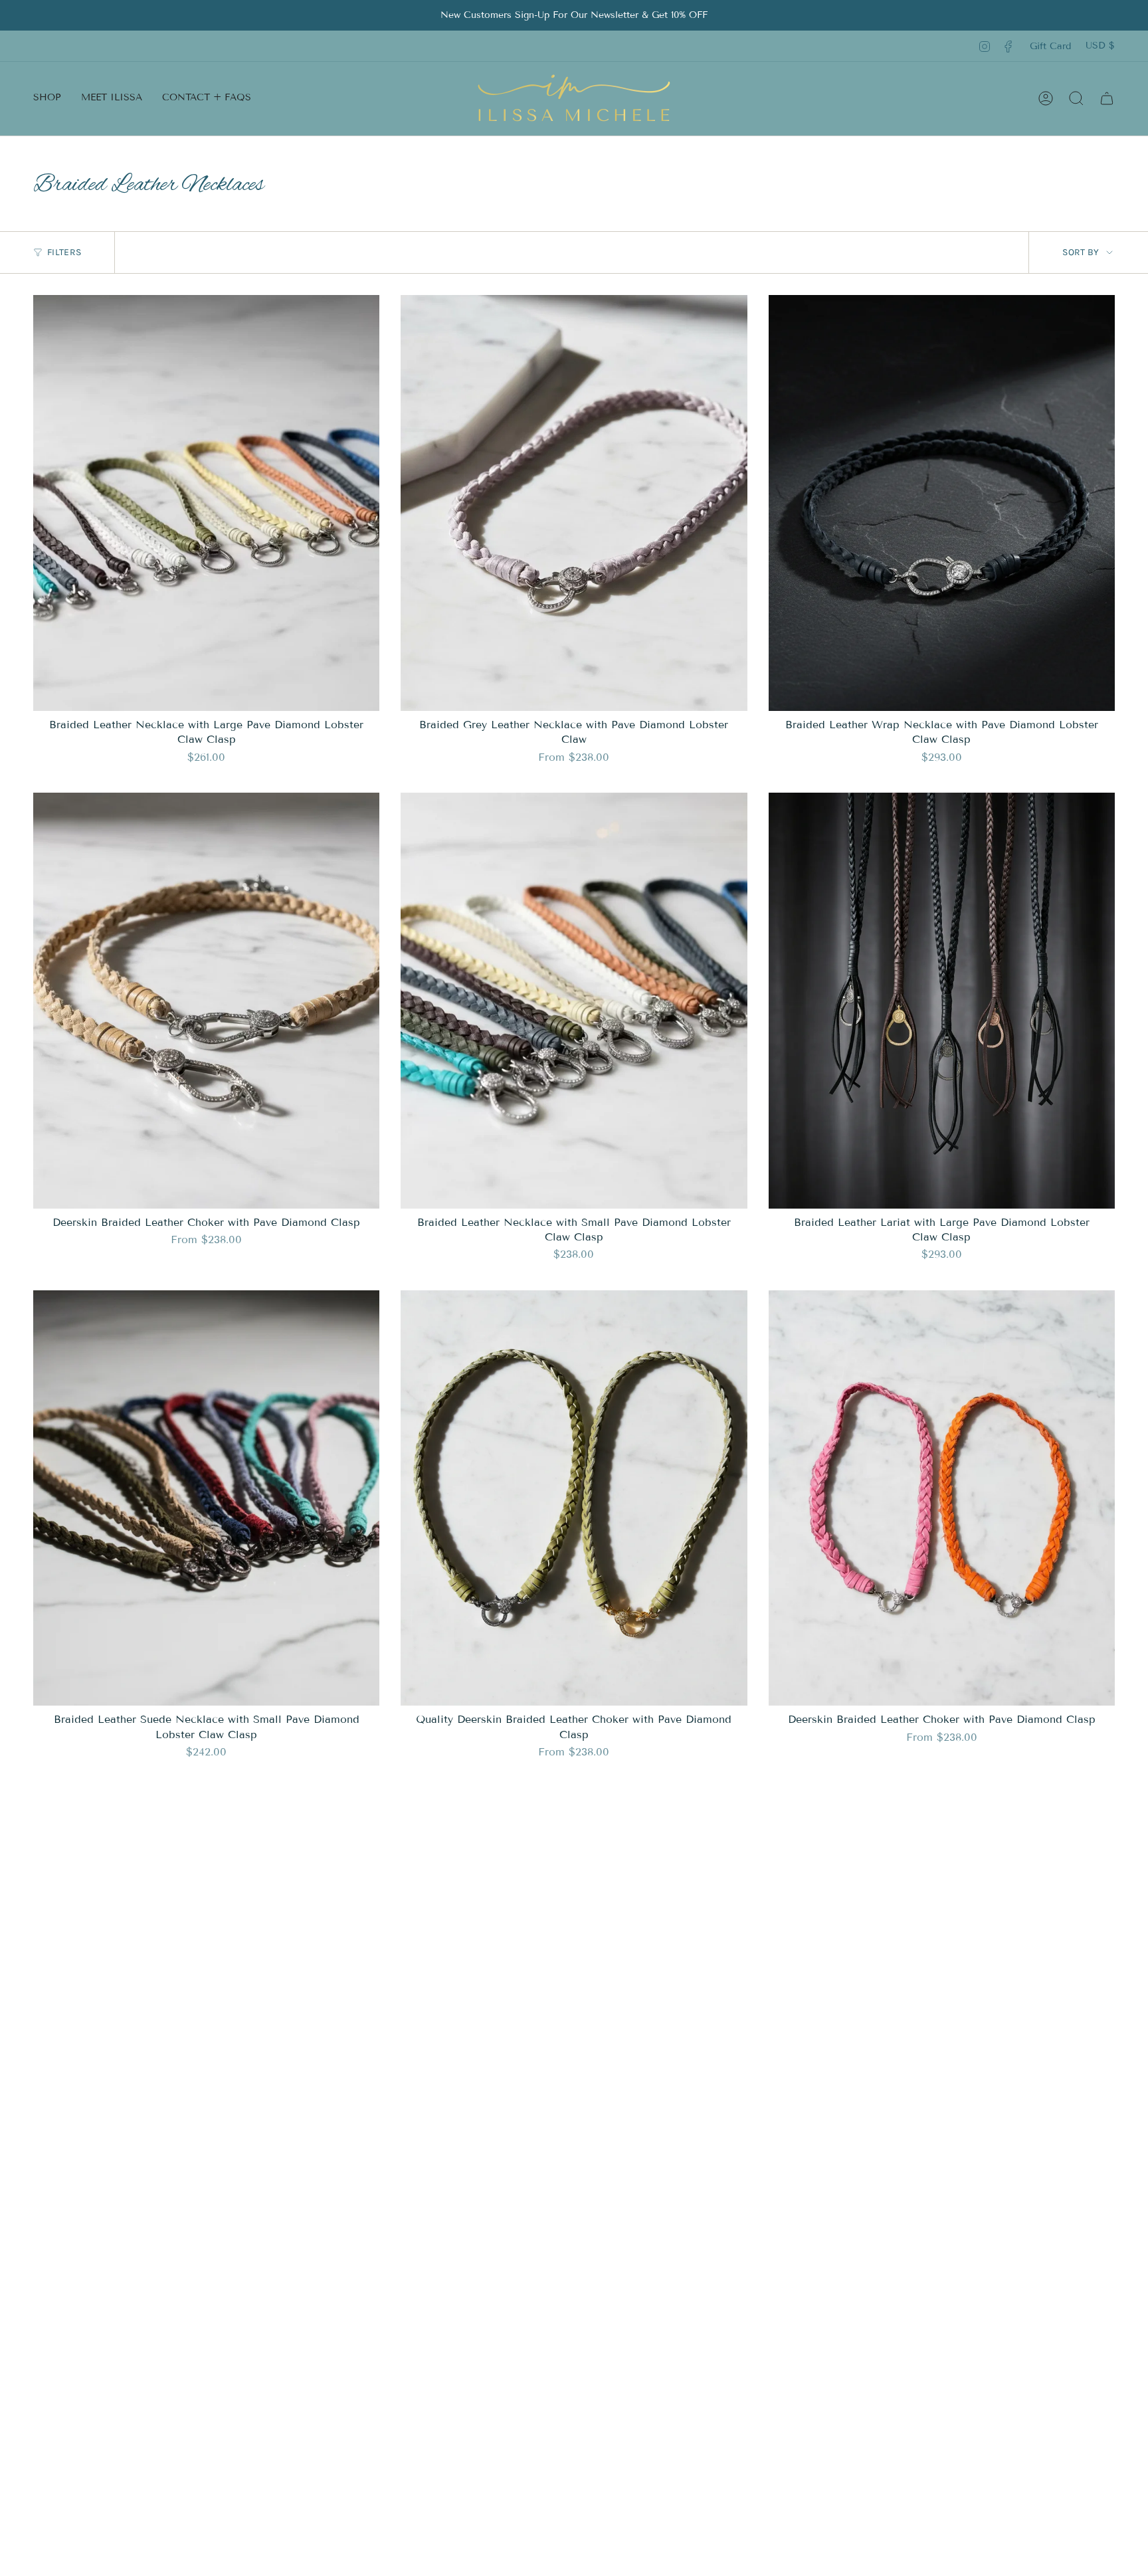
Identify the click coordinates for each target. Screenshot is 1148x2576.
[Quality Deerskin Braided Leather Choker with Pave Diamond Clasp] (574, 1498)
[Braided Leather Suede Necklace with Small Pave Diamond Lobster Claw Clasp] (206, 1498)
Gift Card (1050, 46)
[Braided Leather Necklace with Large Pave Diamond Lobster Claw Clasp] (206, 503)
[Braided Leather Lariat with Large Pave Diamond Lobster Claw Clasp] (942, 1001)
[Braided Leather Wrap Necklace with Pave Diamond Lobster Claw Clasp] (942, 503)
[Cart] (1107, 98)
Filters (64, 252)
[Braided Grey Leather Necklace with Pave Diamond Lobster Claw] (574, 503)
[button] (47, 98)
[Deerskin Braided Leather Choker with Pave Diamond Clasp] (206, 1001)
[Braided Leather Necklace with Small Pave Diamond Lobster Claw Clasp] (574, 1001)
